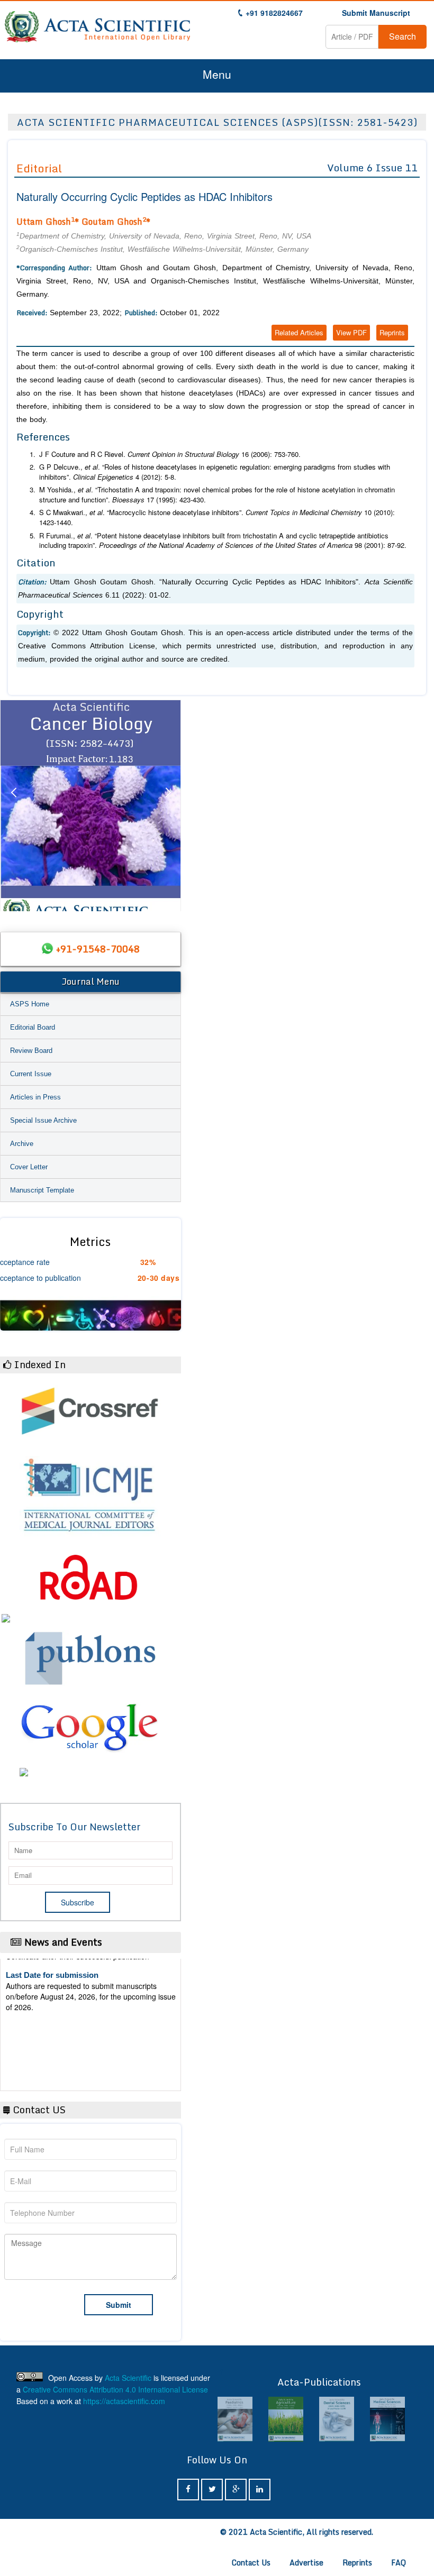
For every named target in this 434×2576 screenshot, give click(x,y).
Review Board (31, 1051)
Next (168, 805)
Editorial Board (33, 1027)
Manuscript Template (42, 1190)
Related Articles (299, 332)
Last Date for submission (52, 2055)
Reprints (392, 332)
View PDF (351, 332)
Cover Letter (29, 1167)
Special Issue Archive (43, 1120)
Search (403, 36)
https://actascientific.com (124, 2401)
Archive (22, 1144)
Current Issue (31, 1074)
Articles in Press (35, 1097)
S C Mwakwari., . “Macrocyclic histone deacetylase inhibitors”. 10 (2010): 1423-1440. (217, 517)
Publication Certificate (47, 2014)
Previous (13, 805)
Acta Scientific (128, 2378)
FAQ (399, 2563)
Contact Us (251, 2563)
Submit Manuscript (376, 13)
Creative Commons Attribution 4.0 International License (115, 2389)
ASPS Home (30, 1004)
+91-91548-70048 (98, 949)
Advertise (306, 2563)
